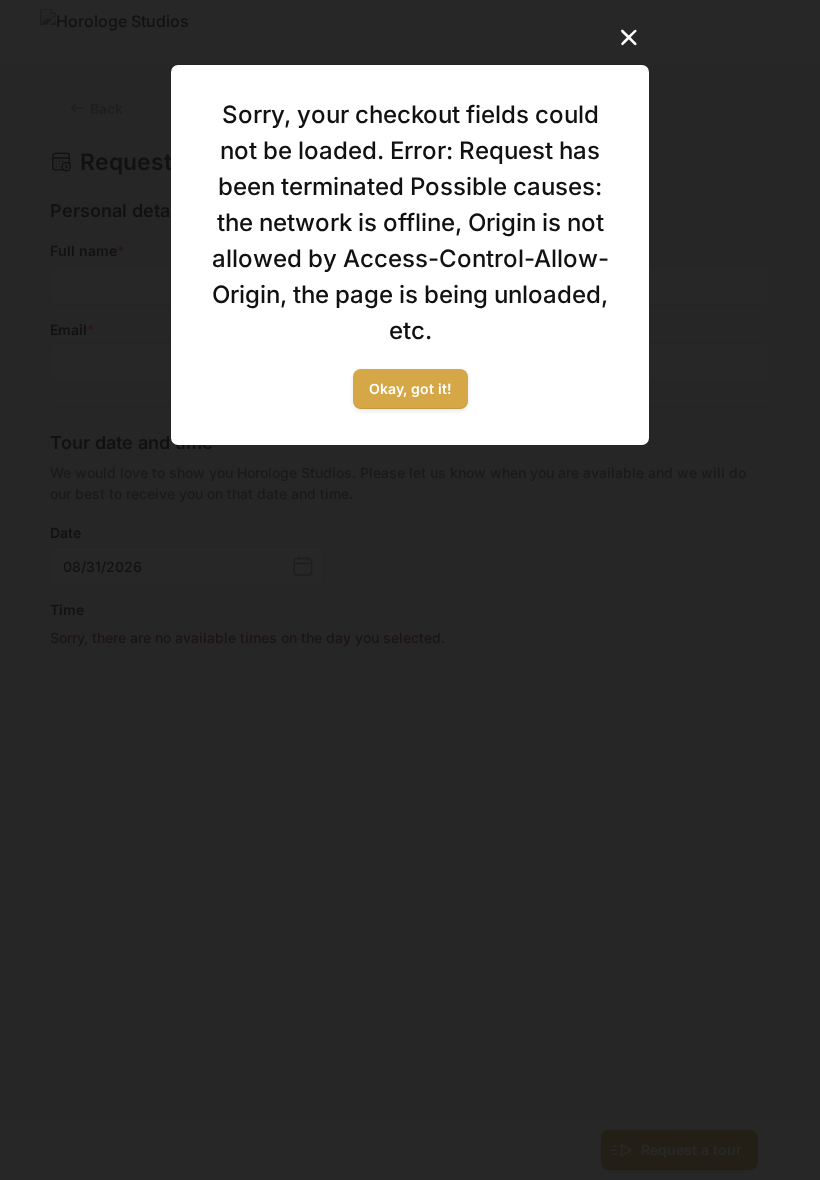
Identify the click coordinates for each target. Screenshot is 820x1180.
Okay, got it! (410, 388)
